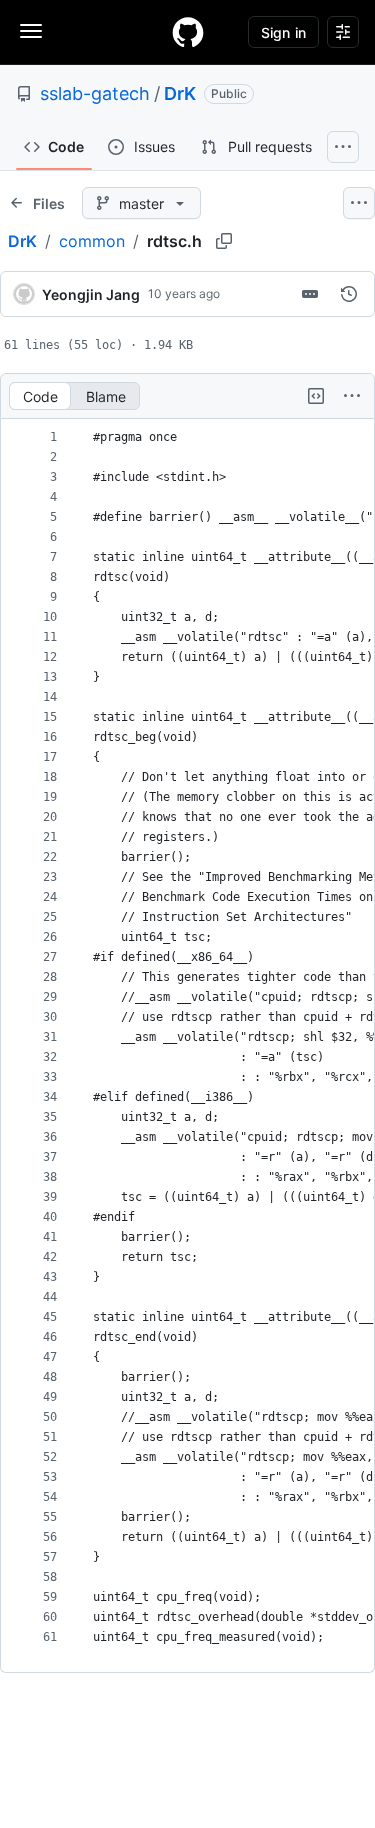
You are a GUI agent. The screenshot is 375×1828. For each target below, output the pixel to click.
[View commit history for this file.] (349, 294)
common (92, 241)
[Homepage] (188, 32)
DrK (180, 93)
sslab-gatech (95, 93)
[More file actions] (352, 396)
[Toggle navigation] (31, 31)
